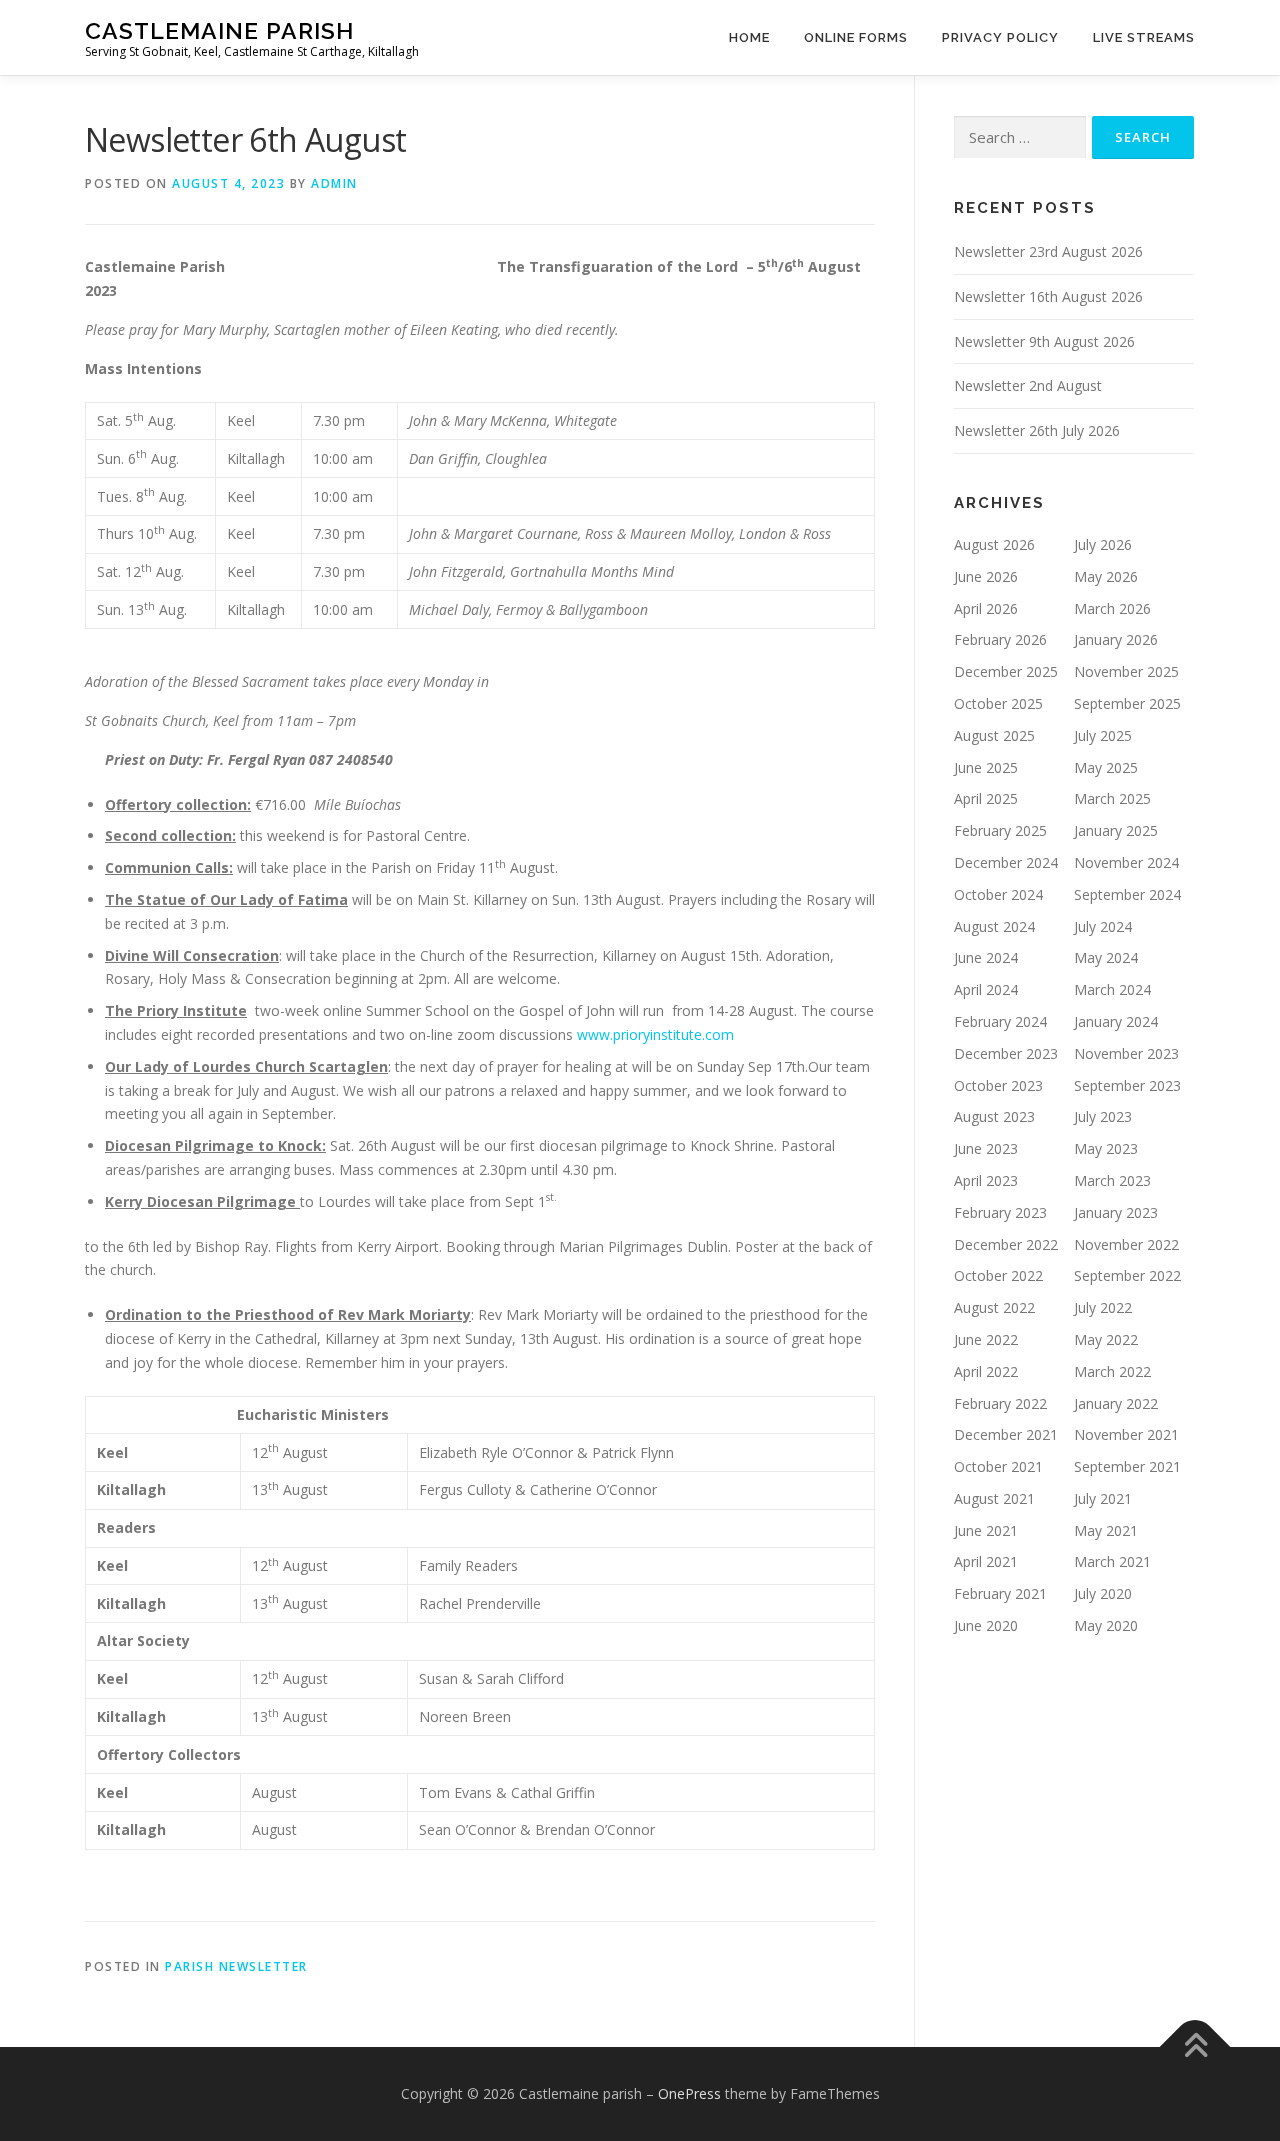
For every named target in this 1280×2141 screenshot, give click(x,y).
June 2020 (986, 1625)
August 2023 (994, 1116)
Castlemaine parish (219, 30)
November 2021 (1126, 1434)
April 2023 (986, 1180)
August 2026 (994, 544)
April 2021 (986, 1561)
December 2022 (1006, 1244)
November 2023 (1126, 1053)
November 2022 (1126, 1244)
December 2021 (1006, 1434)
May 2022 (1106, 1339)
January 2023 (1116, 1212)
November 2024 (1126, 862)
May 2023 (1106, 1148)
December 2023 (1006, 1053)
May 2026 (1106, 576)
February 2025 (1000, 830)
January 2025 (1116, 830)
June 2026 (986, 576)
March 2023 (1112, 1180)
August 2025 (994, 735)
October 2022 (998, 1275)
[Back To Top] (1195, 2047)
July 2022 (1103, 1307)
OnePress (689, 2093)
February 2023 (1000, 1212)
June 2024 (986, 957)
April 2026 (986, 608)
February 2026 (1000, 639)
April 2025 (986, 798)
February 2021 (1000, 1593)
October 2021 (998, 1466)
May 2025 (1106, 767)
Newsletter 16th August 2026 (1048, 296)
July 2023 (1103, 1116)
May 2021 (1106, 1530)
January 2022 (1116, 1403)
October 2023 (998, 1085)
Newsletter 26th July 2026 (1037, 430)
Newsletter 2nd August (1028, 385)
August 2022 (994, 1307)
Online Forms (856, 37)
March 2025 (1112, 798)
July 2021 (1103, 1498)
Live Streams (1144, 37)
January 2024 (1116, 1021)
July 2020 (1103, 1593)
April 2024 (986, 989)
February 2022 (1000, 1403)
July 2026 (1103, 544)
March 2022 (1112, 1371)
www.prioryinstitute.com (655, 1034)
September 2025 (1127, 703)
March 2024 (1112, 989)
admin (334, 183)
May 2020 (1106, 1625)
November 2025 (1126, 671)
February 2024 (1000, 1021)
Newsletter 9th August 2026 (1044, 341)
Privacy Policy (1000, 37)
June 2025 (986, 767)
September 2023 (1127, 1085)
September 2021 (1127, 1466)
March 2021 (1112, 1561)
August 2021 (994, 1498)
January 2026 (1116, 639)
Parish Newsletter (236, 1966)
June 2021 (986, 1530)
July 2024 (1103, 926)
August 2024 (994, 926)
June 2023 (986, 1148)
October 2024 (998, 894)
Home (749, 37)
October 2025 (998, 703)
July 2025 (1103, 735)
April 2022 (986, 1371)
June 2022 (986, 1339)
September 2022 (1127, 1275)
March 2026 (1112, 608)
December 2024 (1006, 862)
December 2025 (1006, 671)
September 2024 (1127, 894)
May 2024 (1106, 957)
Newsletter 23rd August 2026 (1048, 251)
